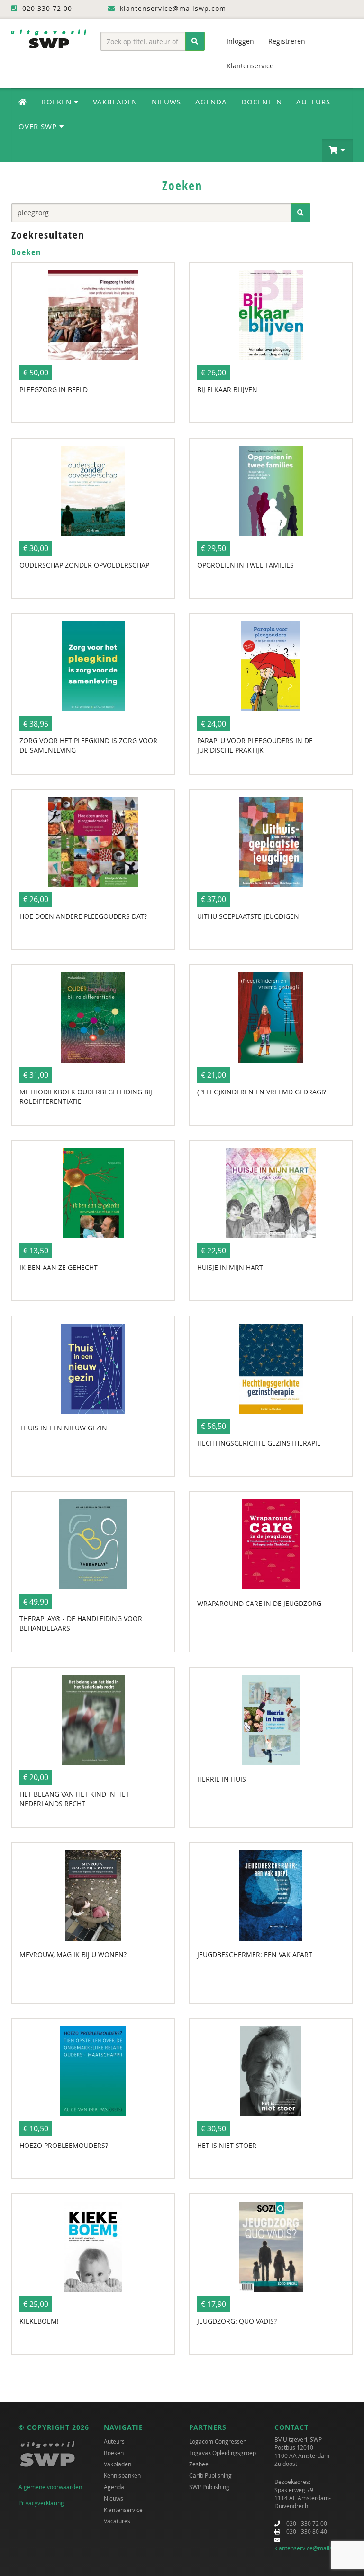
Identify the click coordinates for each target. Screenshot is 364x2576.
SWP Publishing (209, 2487)
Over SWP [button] (39, 126)
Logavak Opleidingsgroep (223, 2453)
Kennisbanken (122, 2475)
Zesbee (199, 2464)
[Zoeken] (195, 41)
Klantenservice (250, 66)
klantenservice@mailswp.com (314, 2548)
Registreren (287, 41)
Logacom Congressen (218, 2441)
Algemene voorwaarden (50, 2487)
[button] (337, 150)
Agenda (211, 102)
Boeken (114, 2453)
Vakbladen (115, 102)
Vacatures (117, 2521)
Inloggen (240, 41)
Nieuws (166, 102)
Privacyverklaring (41, 2503)
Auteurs (313, 102)
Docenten (262, 102)
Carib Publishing (210, 2475)
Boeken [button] (58, 102)
